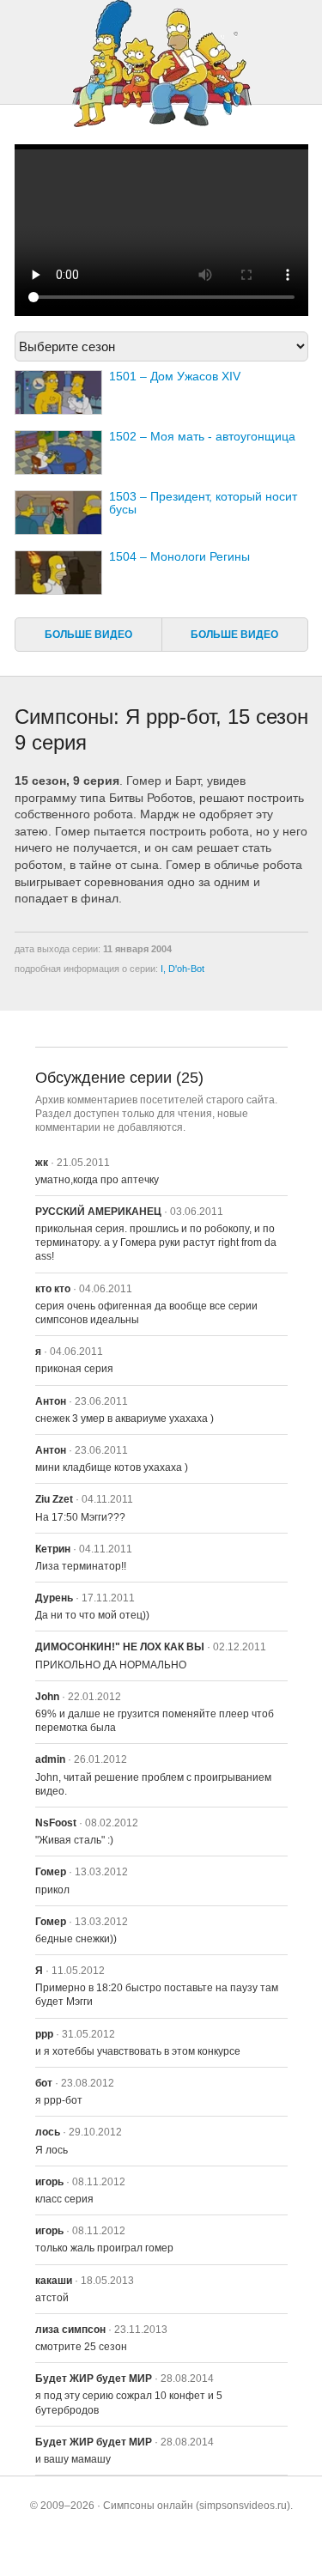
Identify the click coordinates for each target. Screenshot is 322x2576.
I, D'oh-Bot (182, 969)
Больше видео (88, 635)
